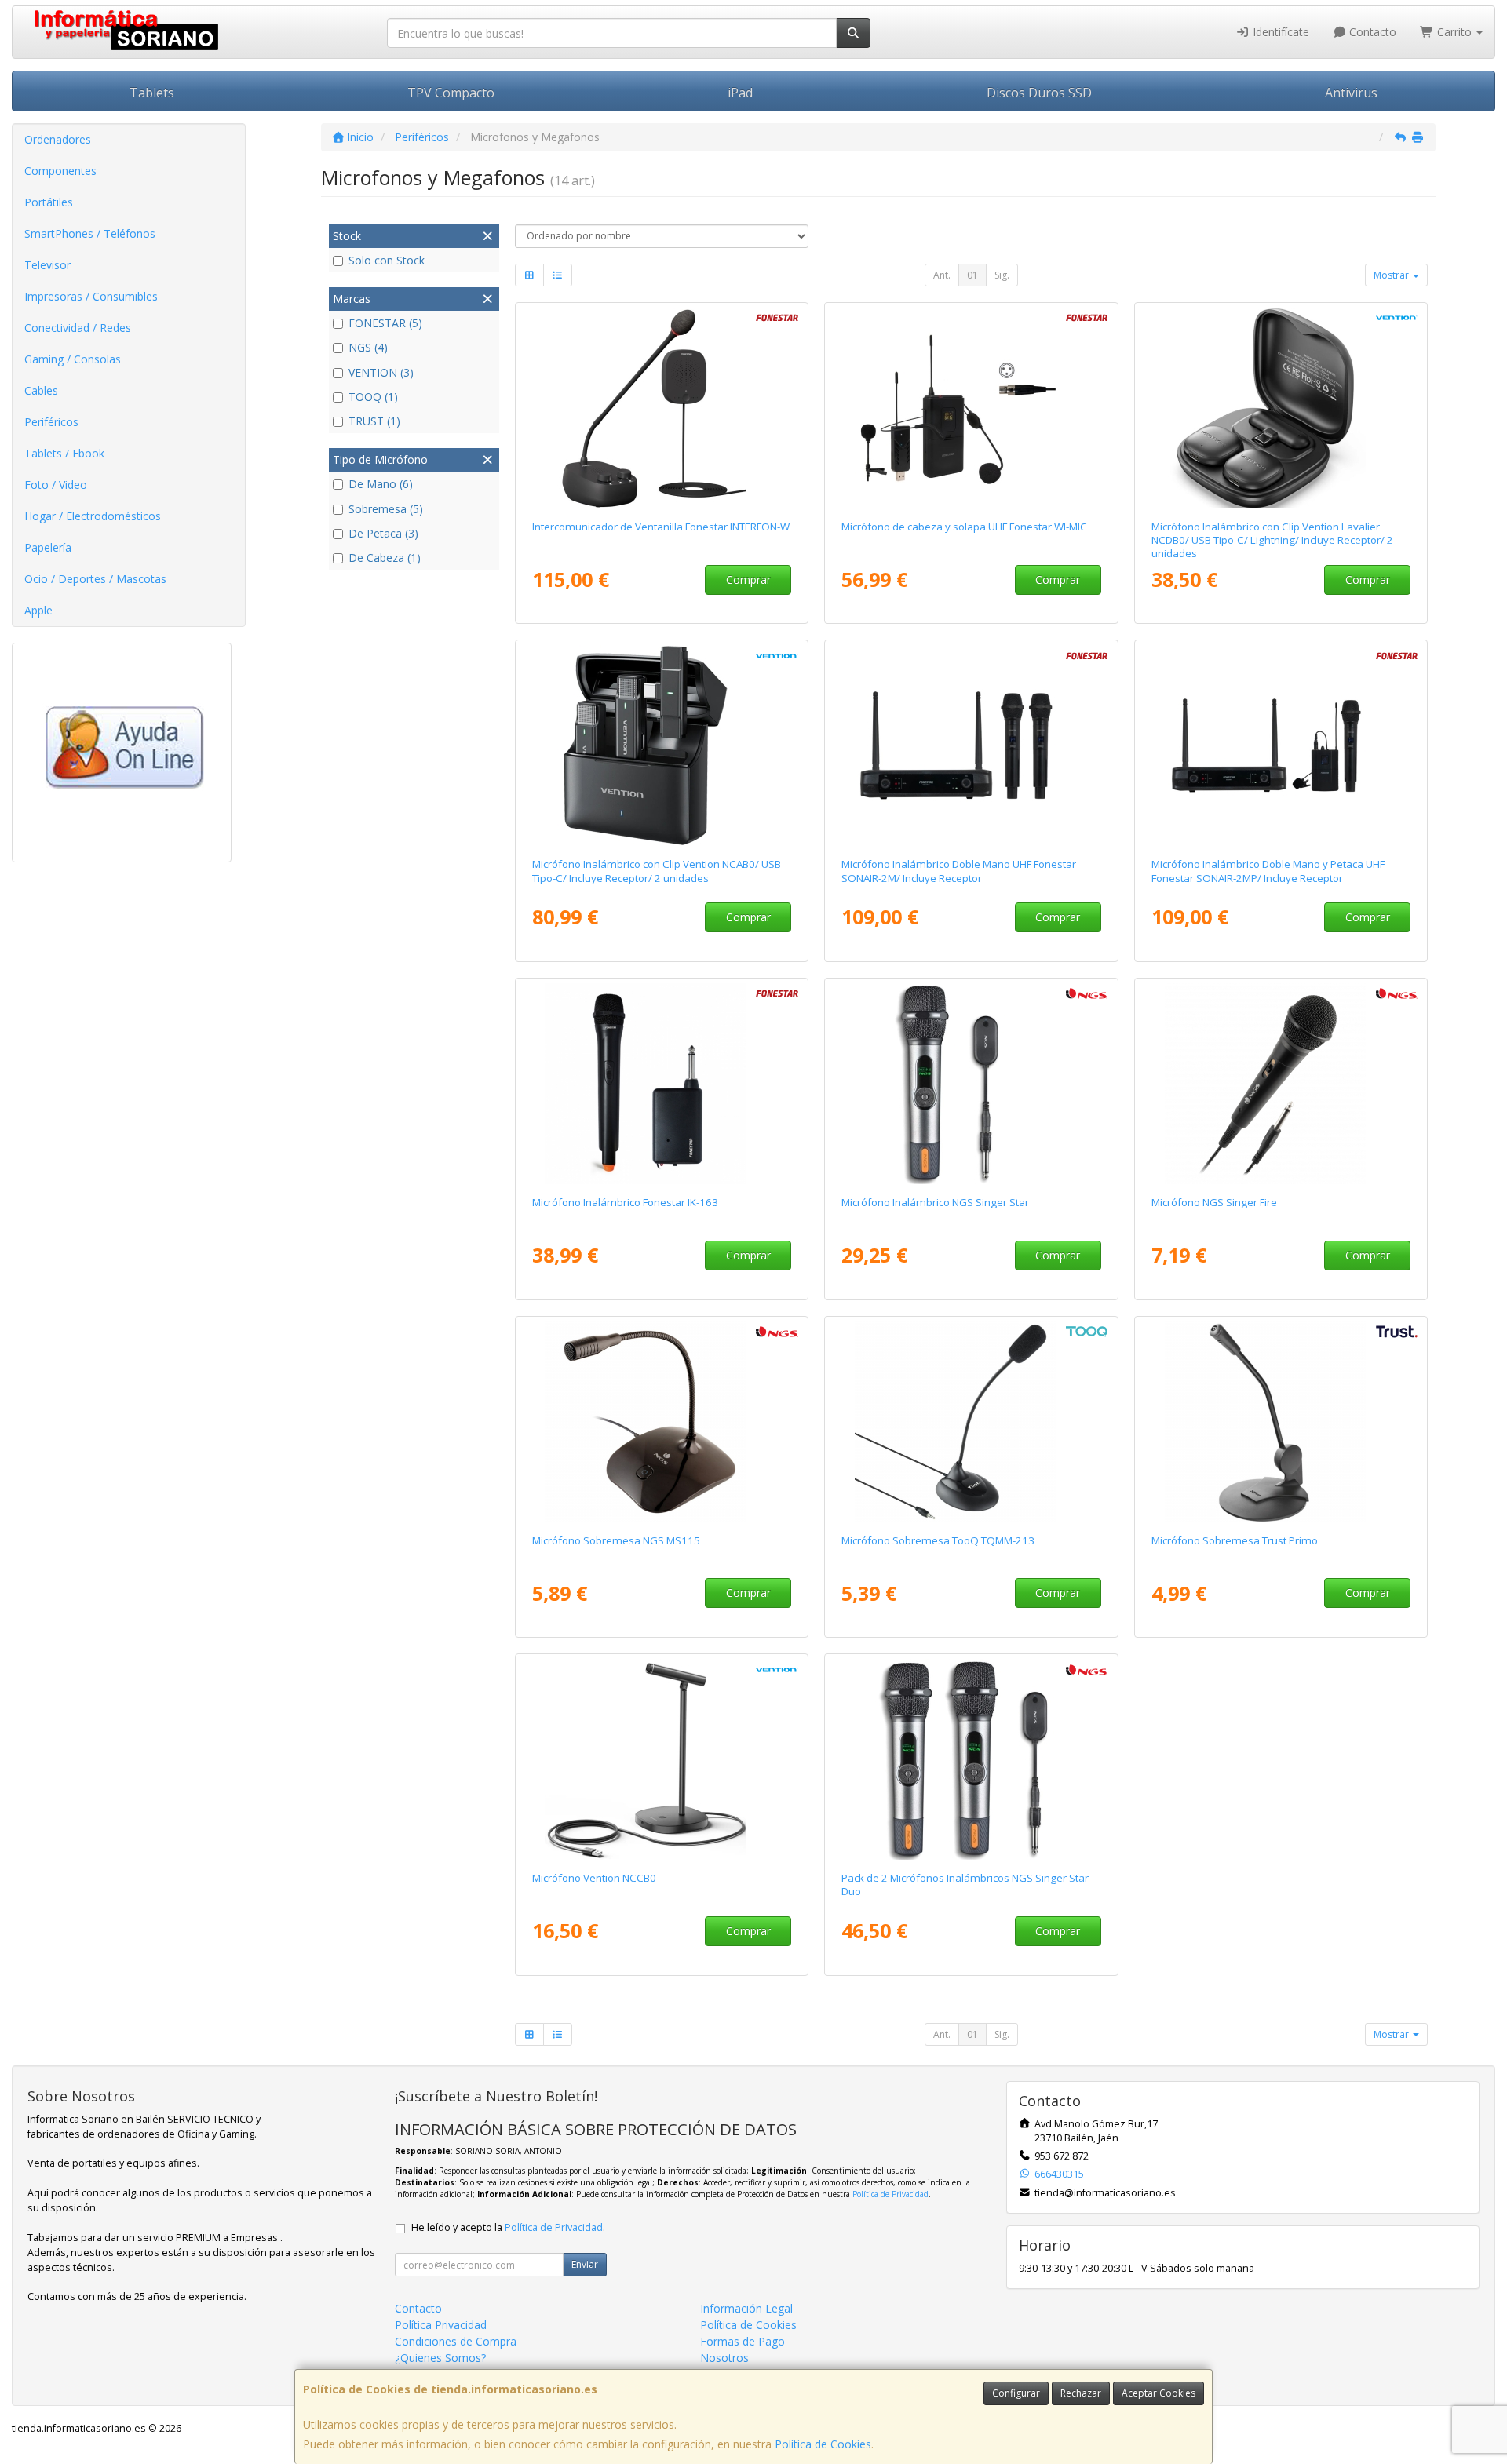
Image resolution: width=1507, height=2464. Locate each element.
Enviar (585, 2264)
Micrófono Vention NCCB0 (594, 1878)
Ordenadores (58, 139)
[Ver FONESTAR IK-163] (661, 1084)
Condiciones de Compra (456, 2341)
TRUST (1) (374, 421)
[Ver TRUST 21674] (1281, 1422)
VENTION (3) (381, 372)
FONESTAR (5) (385, 323)
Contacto (1371, 32)
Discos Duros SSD (1039, 93)
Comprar (748, 580)
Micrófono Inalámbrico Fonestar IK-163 (625, 1202)
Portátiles (49, 202)
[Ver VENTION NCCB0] (661, 1759)
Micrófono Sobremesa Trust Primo (1235, 1540)
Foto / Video (56, 485)
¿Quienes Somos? (440, 2358)
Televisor (47, 265)
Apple (38, 610)
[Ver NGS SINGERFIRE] (1281, 1084)
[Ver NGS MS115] (661, 1422)
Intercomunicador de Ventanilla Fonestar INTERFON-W (661, 527)
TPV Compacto (451, 93)
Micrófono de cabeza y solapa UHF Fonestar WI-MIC (964, 527)
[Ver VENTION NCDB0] (1281, 408)
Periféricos (51, 422)
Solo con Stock (387, 260)
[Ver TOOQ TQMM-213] (971, 1422)
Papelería (48, 547)
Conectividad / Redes (78, 328)
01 (972, 275)
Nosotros (724, 2358)
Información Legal (746, 2308)
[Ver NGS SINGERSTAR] (971, 1084)
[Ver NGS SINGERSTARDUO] (971, 1759)
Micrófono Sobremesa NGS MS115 (616, 1540)
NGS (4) (368, 347)
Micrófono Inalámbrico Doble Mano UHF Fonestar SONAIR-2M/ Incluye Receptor (959, 871)
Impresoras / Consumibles (91, 296)
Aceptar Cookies (1159, 2393)
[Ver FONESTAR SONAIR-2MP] (1281, 745)
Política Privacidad (441, 2325)
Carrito (1454, 32)
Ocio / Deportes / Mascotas (95, 579)
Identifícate (1279, 32)
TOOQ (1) (373, 397)
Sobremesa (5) (386, 509)
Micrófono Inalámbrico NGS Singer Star (935, 1202)
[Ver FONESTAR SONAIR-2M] (971, 745)
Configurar (1016, 2393)
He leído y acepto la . (508, 2227)
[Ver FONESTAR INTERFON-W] (661, 408)
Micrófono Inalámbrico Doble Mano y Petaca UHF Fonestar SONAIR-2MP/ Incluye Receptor (1268, 871)
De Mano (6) (381, 484)
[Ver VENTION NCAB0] (661, 745)
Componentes (60, 171)
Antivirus (1351, 93)
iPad (740, 93)
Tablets (152, 93)
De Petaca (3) (383, 533)
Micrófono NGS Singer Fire (1214, 1202)
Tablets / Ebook (64, 453)
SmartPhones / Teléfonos (90, 233)
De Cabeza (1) (385, 558)
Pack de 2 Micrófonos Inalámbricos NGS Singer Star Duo (965, 1884)
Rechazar (1081, 2393)
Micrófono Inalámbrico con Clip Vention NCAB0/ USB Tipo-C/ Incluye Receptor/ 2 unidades (657, 871)
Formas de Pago (743, 2341)
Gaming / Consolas (73, 359)
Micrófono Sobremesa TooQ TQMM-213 (938, 1540)
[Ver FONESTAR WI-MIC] (971, 408)
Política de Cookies (823, 2444)
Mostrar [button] (1392, 275)
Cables (41, 390)
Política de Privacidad (890, 2194)
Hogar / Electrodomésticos (93, 516)
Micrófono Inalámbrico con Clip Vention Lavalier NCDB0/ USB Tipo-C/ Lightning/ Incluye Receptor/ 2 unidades (1272, 540)
